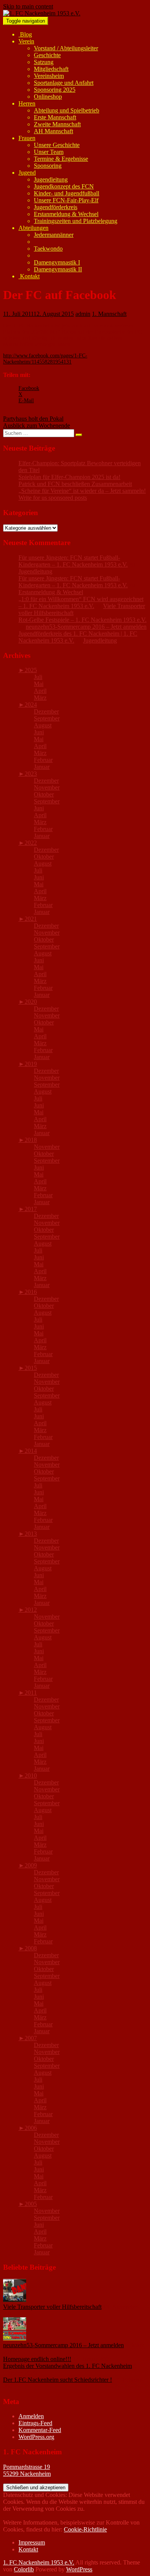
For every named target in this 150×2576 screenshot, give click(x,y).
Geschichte (47, 55)
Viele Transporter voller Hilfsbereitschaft (52, 2307)
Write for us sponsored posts (53, 498)
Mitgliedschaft (51, 69)
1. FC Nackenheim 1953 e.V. (39, 2562)
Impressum (32, 2542)
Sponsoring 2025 (55, 90)
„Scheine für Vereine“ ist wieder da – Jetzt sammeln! (82, 491)
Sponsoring (48, 166)
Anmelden (31, 2416)
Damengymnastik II (58, 269)
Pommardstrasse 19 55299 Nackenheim (27, 2470)
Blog (25, 34)
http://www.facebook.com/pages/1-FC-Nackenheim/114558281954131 (45, 359)
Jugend (27, 173)
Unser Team (49, 152)
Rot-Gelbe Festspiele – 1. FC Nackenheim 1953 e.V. (82, 620)
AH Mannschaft (53, 131)
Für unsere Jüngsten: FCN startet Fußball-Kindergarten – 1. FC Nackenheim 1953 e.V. (73, 561)
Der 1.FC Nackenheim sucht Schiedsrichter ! (57, 2380)
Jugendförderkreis (56, 207)
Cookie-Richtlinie (85, 2529)
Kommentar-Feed (40, 2430)
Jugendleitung (51, 179)
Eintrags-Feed (35, 2423)
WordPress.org (36, 2437)
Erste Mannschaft (55, 117)
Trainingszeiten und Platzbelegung (76, 221)
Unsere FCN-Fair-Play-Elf (66, 200)
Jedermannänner (54, 235)
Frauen (27, 138)
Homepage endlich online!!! (37, 2359)
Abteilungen (33, 228)
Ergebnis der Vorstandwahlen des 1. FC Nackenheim (67, 2366)
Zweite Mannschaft (57, 124)
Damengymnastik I (57, 262)
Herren (27, 103)
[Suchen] (79, 435)
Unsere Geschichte (57, 145)
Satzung (44, 62)
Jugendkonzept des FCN (64, 186)
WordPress (79, 2569)
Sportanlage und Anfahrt (64, 83)
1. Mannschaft (109, 314)
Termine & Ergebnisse (61, 159)
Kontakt (29, 276)
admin (83, 314)
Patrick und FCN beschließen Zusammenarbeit (75, 484)
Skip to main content (28, 6)
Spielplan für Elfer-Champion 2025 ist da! (69, 477)
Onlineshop (48, 97)
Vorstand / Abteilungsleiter (66, 48)
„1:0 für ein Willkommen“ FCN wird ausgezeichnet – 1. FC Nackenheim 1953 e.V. (81, 602)
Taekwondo (48, 249)
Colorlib (24, 2569)
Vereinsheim (49, 76)
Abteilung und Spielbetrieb (67, 110)
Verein (26, 41)
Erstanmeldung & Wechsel (66, 214)
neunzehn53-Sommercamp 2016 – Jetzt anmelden (86, 627)
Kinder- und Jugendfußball (67, 193)
